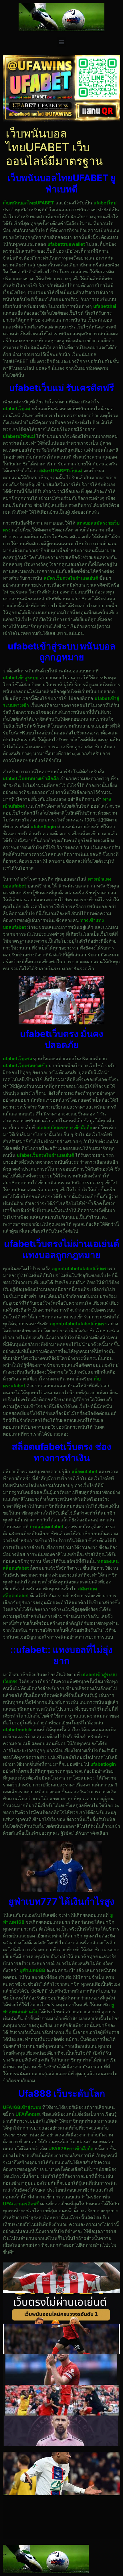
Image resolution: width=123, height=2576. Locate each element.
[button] (62, 42)
